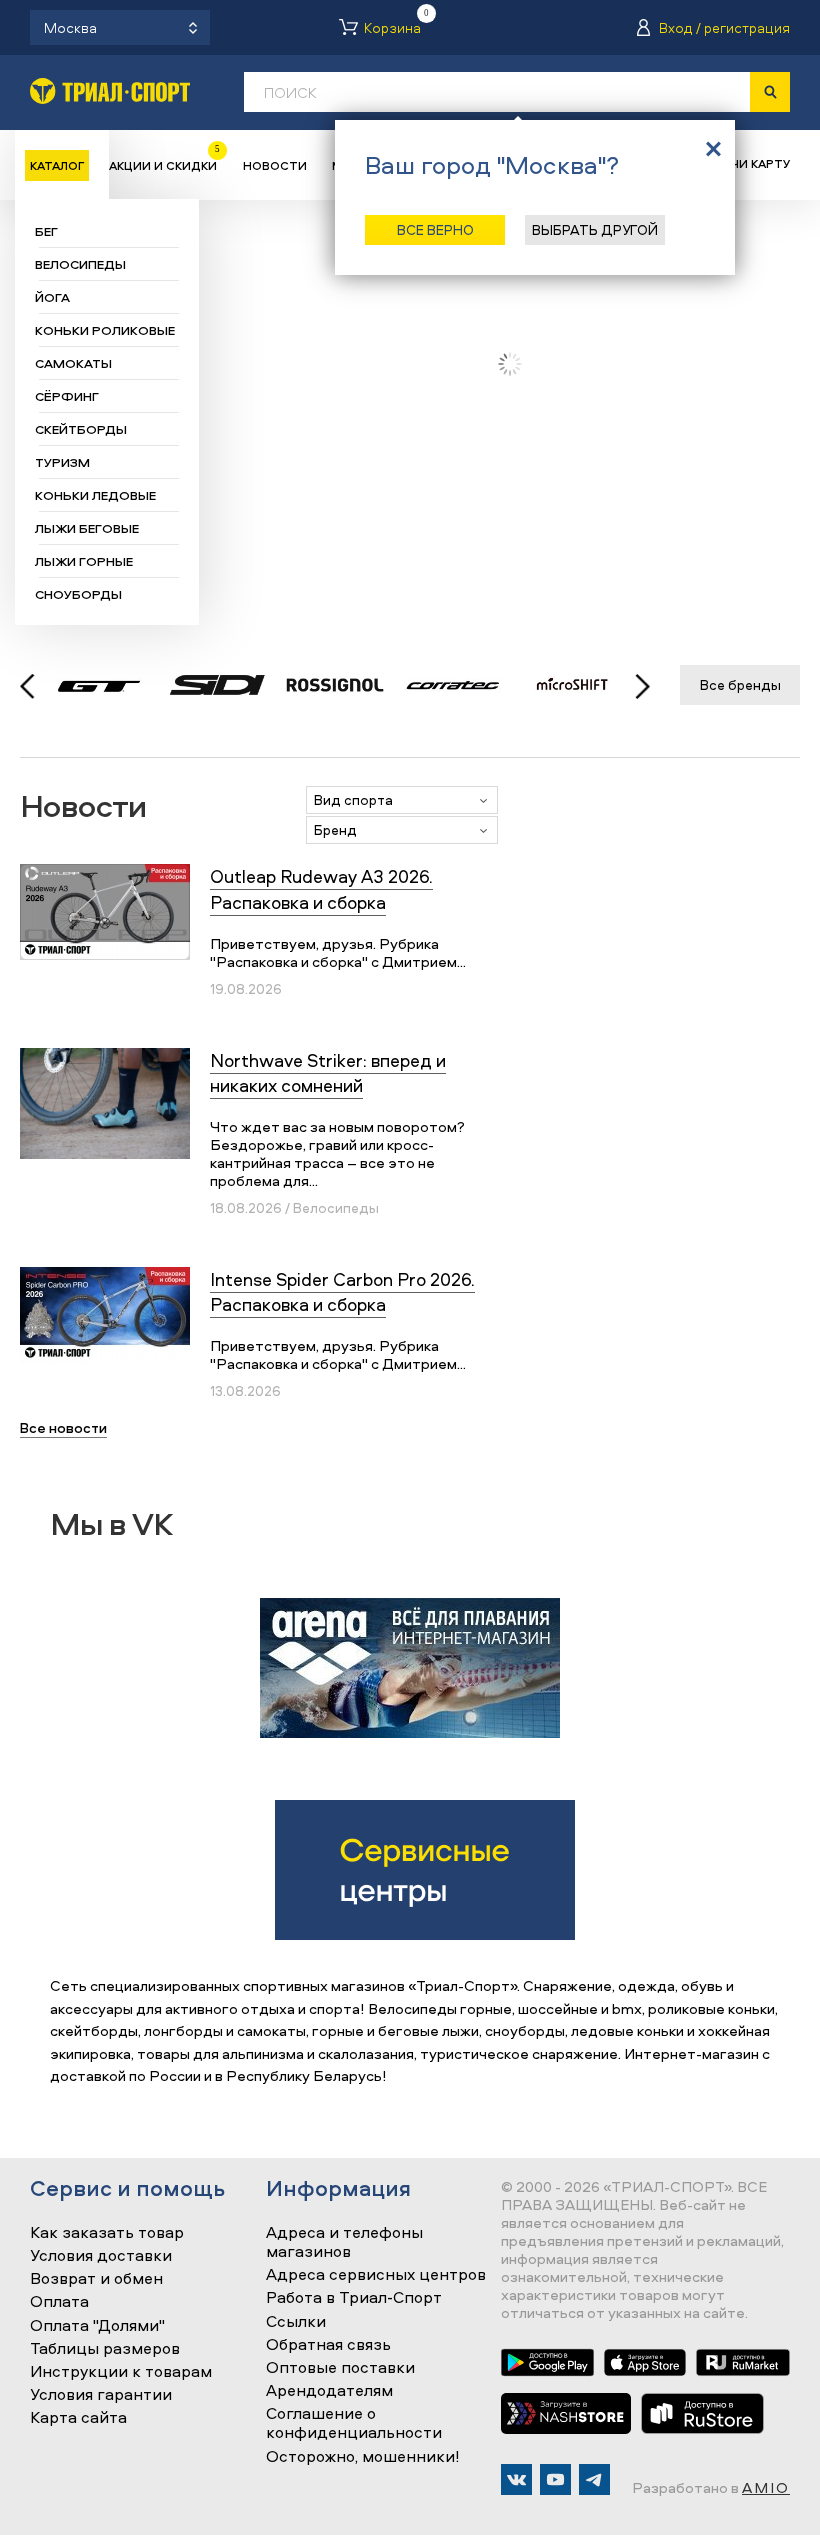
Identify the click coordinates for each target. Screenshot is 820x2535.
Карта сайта (78, 2418)
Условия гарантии (101, 2395)
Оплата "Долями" (97, 2326)
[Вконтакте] (516, 2479)
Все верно (435, 229)
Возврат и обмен (96, 2279)
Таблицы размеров (105, 2349)
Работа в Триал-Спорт (354, 2298)
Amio (766, 2487)
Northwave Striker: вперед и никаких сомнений (328, 1073)
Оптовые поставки (340, 2368)
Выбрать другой (595, 229)
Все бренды (740, 684)
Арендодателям (329, 2391)
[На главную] (110, 90)
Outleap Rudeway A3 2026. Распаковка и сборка (321, 889)
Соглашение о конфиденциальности (354, 2423)
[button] (402, 800)
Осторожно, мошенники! (363, 2457)
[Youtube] (555, 2479)
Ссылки (296, 2322)
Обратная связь (328, 2345)
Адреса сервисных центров (376, 2275)
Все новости (63, 1427)
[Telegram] (594, 2479)
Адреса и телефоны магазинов (344, 2242)
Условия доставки (101, 2256)
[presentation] (632, 686)
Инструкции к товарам (121, 2372)
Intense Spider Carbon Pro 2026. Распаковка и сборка (342, 1292)
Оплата (59, 2302)
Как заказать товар (107, 2233)
